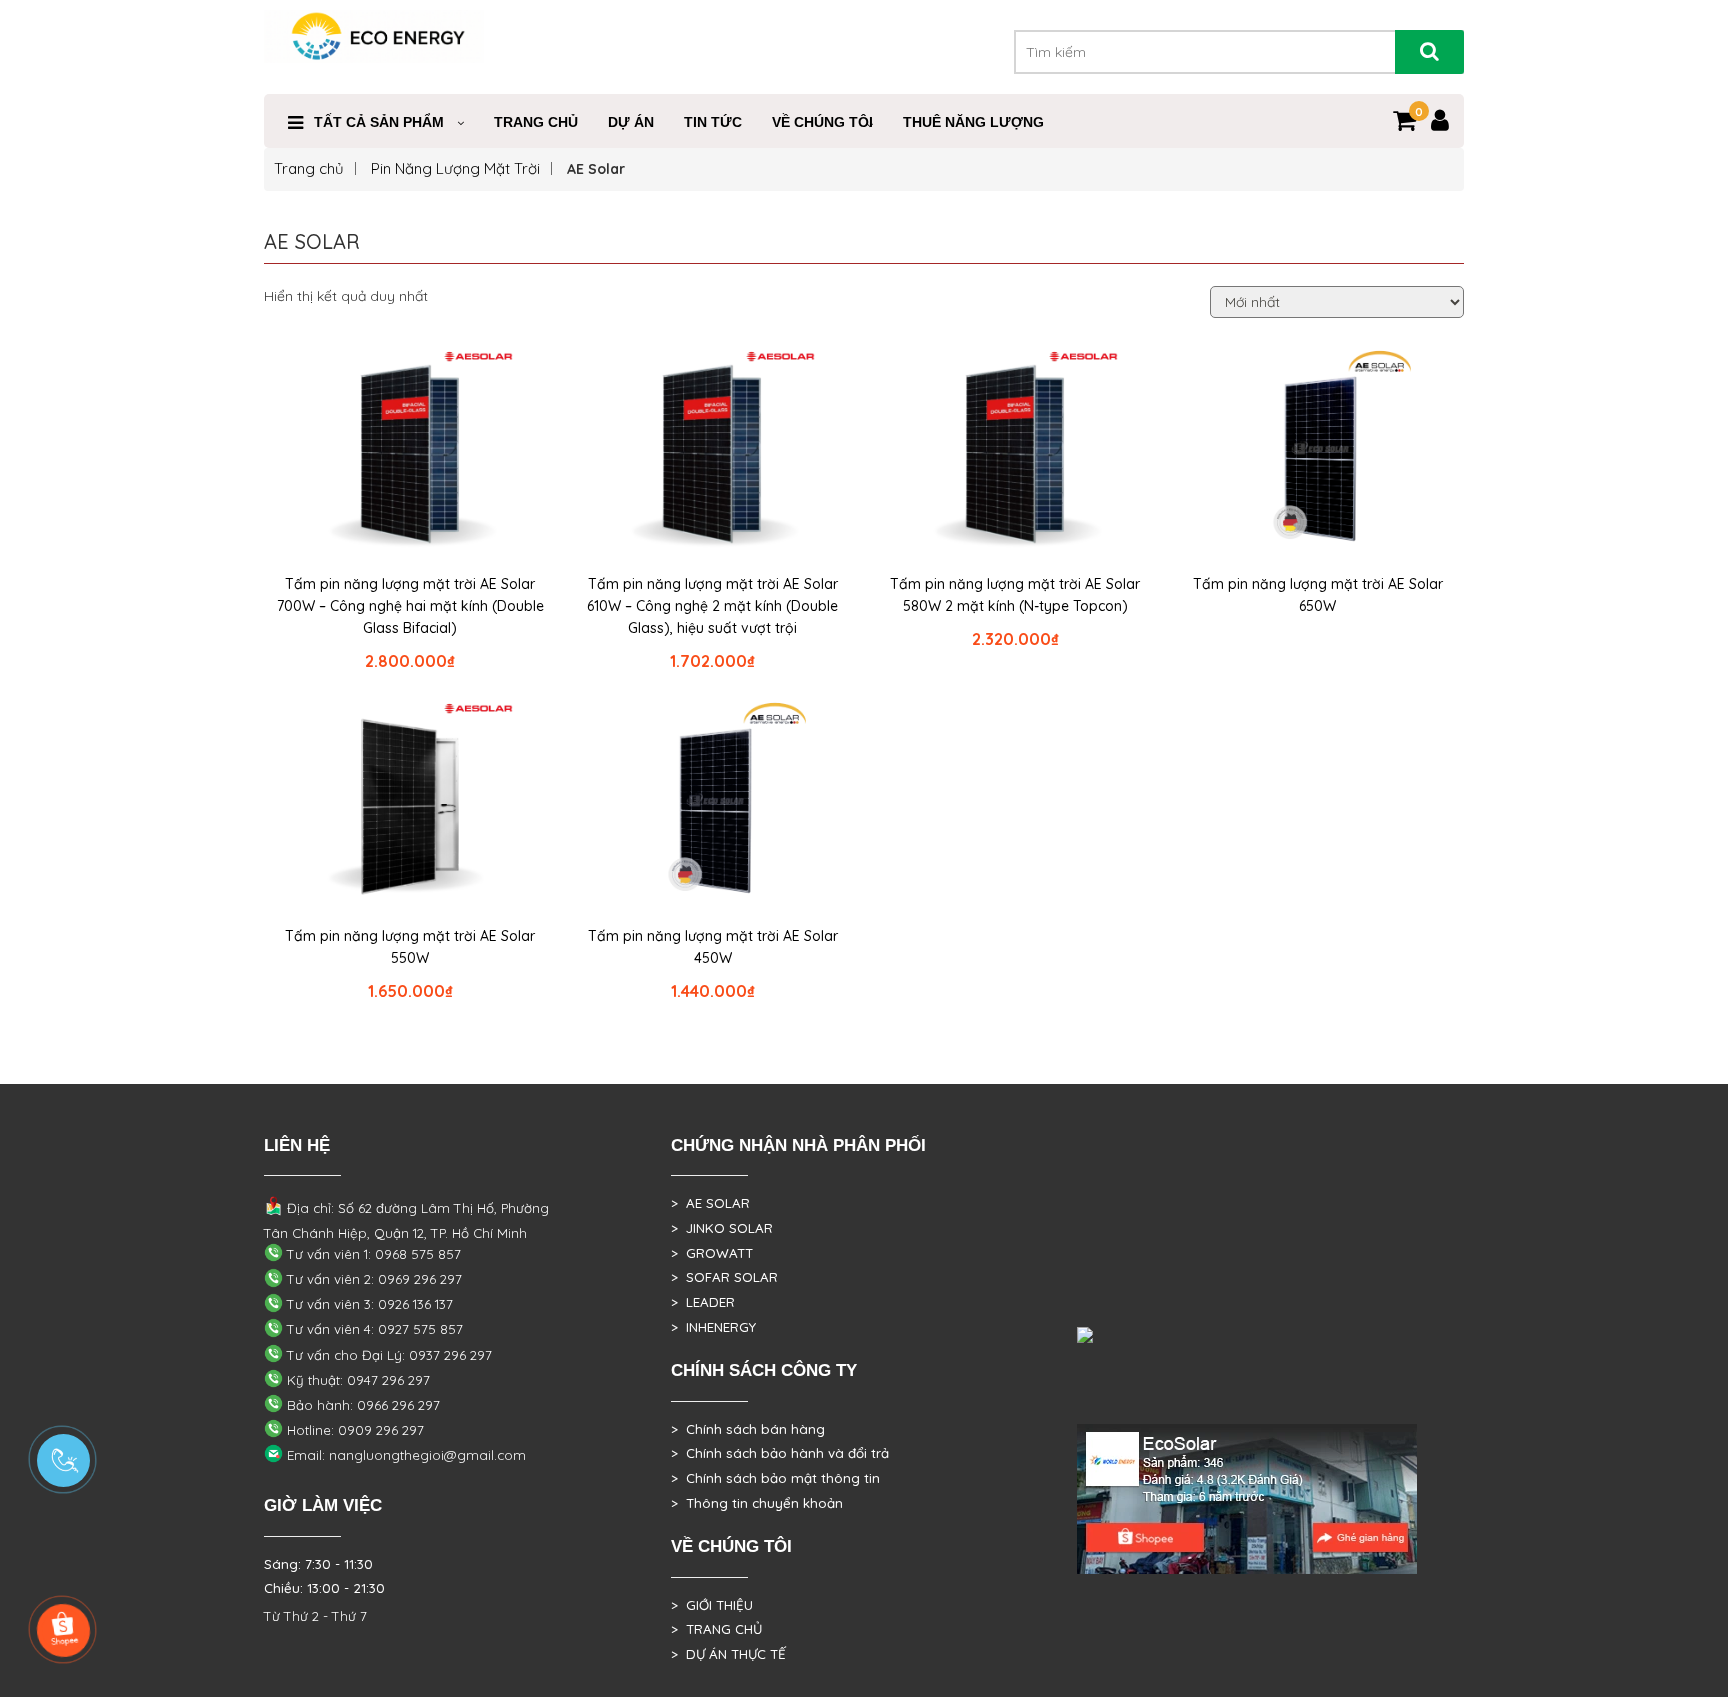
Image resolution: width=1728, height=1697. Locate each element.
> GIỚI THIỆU (712, 1605)
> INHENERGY (713, 1327)
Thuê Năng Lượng (973, 122)
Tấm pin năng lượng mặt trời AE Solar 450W (713, 947)
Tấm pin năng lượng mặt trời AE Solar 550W (410, 947)
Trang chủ (309, 168)
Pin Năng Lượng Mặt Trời (455, 168)
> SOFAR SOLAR (724, 1277)
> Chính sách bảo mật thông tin (775, 1478)
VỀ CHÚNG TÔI (822, 122)
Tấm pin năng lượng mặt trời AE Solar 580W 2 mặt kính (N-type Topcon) (1015, 595)
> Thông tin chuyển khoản (757, 1503)
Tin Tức (713, 122)
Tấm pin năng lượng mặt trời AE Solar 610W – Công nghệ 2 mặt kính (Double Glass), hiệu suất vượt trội (712, 606)
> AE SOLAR (710, 1203)
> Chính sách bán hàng (748, 1429)
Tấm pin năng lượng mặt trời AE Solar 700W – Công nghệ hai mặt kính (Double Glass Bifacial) (410, 606)
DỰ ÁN (631, 122)
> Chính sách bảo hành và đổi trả (780, 1453)
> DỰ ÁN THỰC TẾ (728, 1654)
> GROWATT (712, 1253)
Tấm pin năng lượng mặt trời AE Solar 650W (1318, 595)
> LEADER (703, 1302)
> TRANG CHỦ (716, 1629)
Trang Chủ (536, 122)
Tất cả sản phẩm (379, 122)
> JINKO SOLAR (722, 1228)
